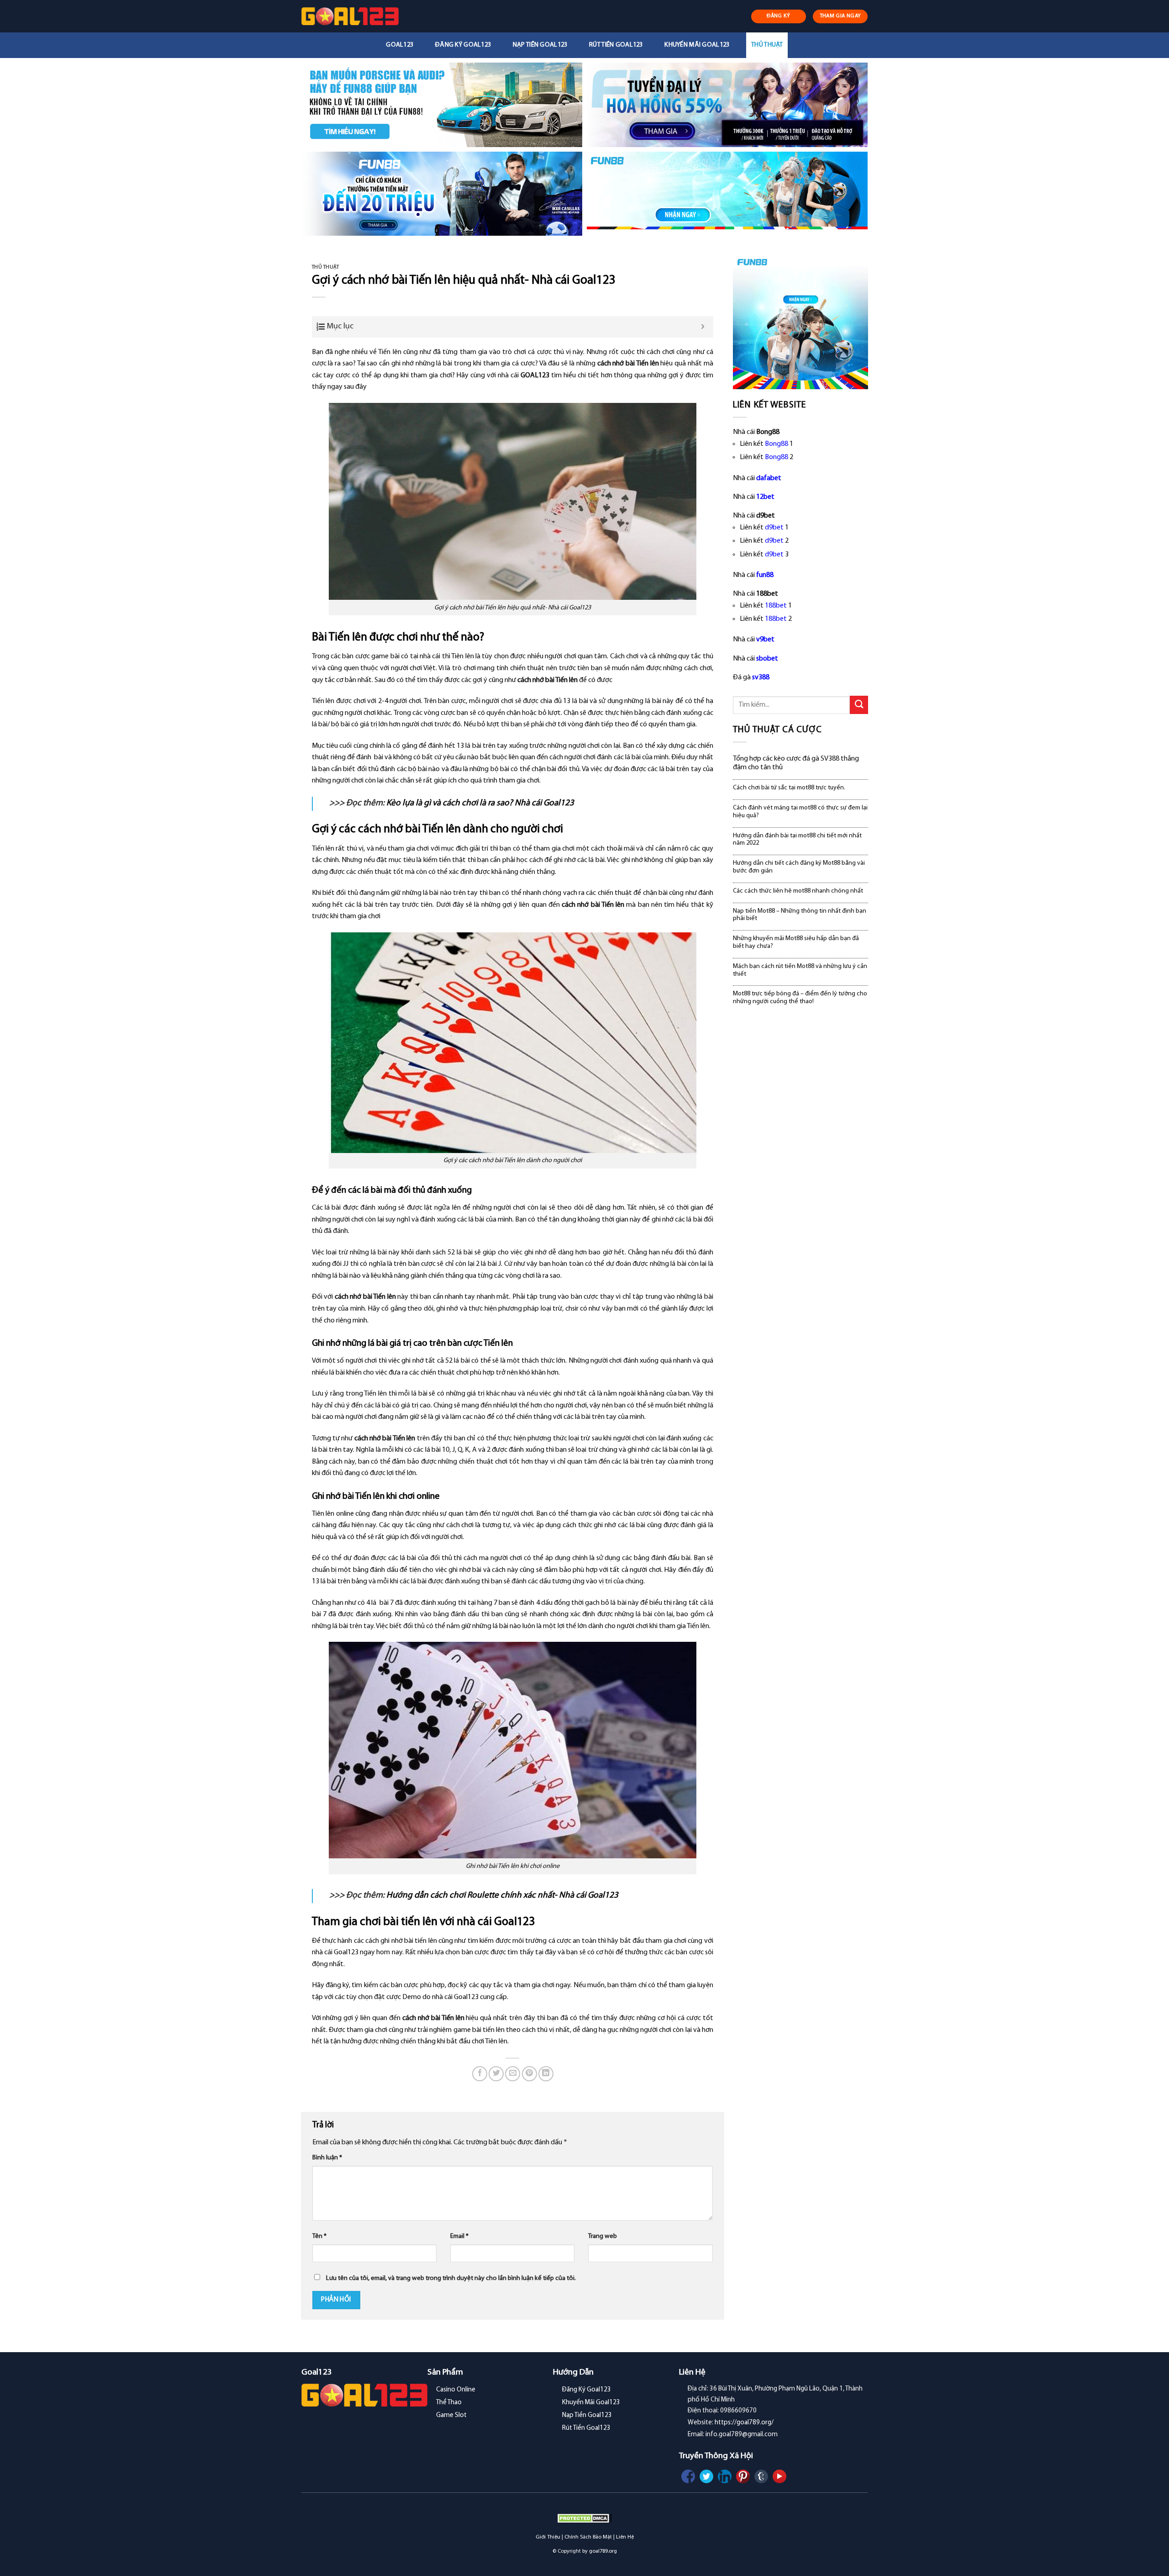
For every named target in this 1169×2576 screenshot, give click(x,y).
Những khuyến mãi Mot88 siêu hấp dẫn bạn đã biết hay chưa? (796, 942)
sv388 (761, 677)
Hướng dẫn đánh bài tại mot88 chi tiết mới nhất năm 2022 (797, 840)
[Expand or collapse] (703, 327)
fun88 (765, 575)
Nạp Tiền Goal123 (540, 45)
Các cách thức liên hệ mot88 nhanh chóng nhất (798, 891)
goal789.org (603, 2551)
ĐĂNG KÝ (779, 16)
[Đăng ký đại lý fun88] (442, 105)
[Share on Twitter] (496, 2074)
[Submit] (859, 705)
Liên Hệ (625, 2537)
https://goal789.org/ (744, 2423)
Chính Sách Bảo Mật (588, 2537)
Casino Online (456, 2390)
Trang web (603, 2236)
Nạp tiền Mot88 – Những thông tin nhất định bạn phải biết (800, 915)
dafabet (769, 478)
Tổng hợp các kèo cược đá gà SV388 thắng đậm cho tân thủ (796, 763)
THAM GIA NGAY (840, 16)
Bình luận (327, 2158)
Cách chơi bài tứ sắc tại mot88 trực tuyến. (789, 788)
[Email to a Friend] (513, 2074)
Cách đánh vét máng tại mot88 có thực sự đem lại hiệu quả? (800, 812)
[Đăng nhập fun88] (727, 194)
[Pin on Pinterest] (529, 2074)
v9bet (765, 640)
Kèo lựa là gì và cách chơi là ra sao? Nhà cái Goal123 (480, 803)
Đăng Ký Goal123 (463, 45)
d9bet (774, 528)
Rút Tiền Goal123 (616, 45)
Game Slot (451, 2415)
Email (459, 2236)
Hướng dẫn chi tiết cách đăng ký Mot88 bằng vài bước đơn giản (799, 867)
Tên (319, 2236)
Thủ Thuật (767, 45)
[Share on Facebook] (480, 2074)
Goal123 (400, 45)
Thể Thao (449, 2403)
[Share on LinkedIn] (546, 2074)
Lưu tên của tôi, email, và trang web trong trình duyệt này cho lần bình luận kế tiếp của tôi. (451, 2278)
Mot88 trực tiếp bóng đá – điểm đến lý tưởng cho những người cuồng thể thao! (800, 998)
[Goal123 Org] (350, 16)
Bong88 (777, 444)
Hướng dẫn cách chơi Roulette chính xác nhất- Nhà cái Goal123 (502, 1896)
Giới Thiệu (548, 2537)
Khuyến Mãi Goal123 (697, 45)
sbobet (767, 659)
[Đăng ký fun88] (800, 322)
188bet (776, 606)
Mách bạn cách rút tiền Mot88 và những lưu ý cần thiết (800, 970)
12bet (765, 497)
